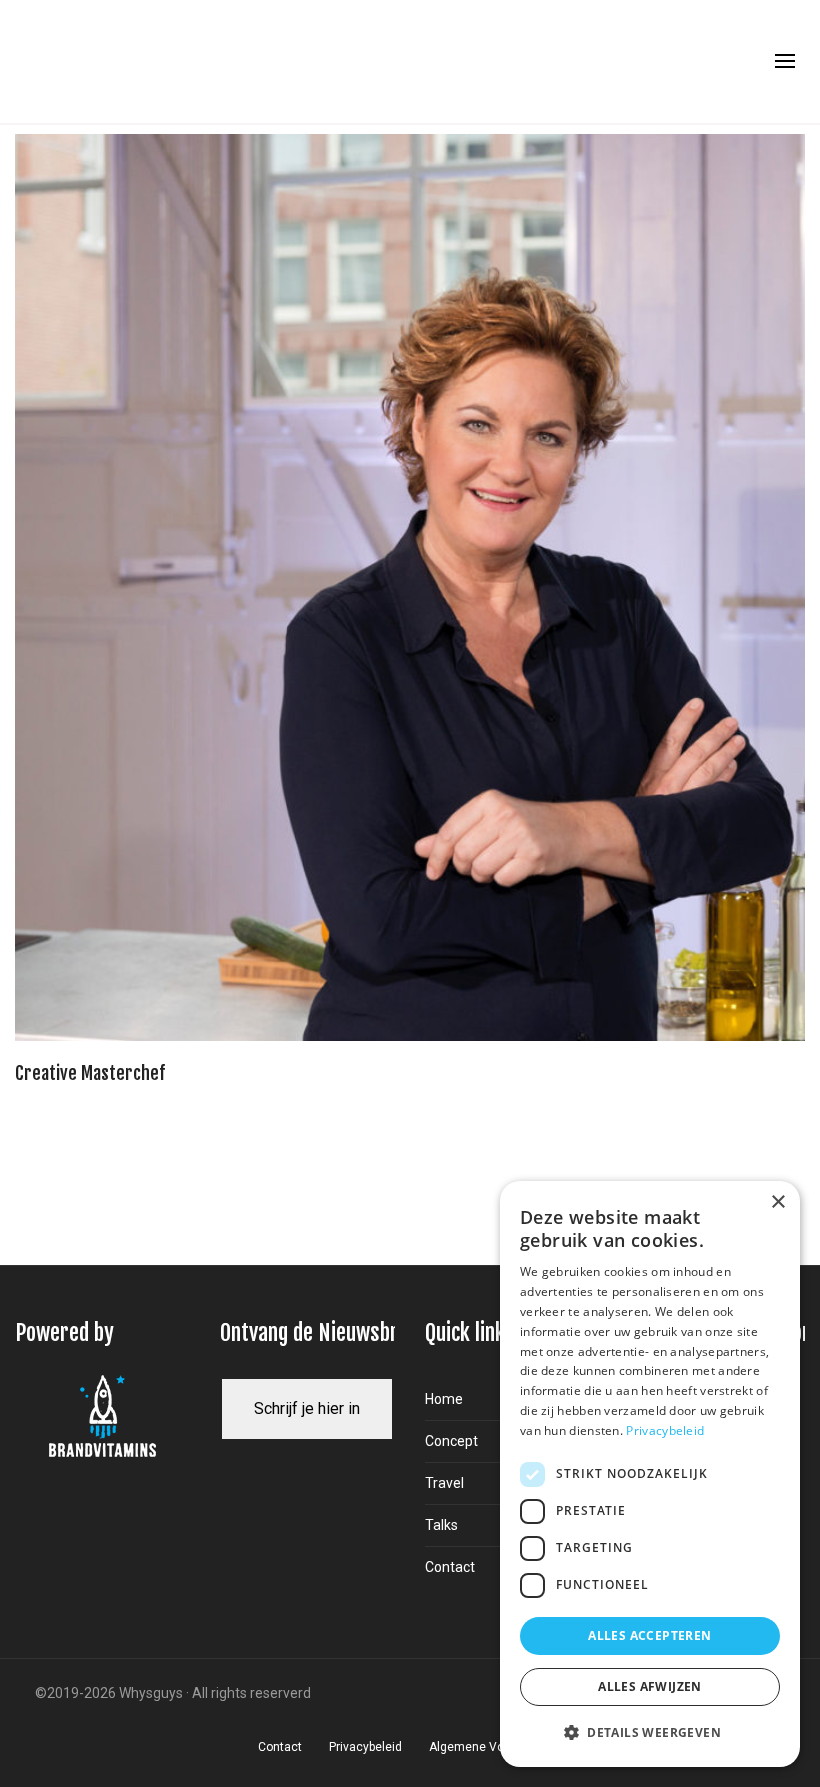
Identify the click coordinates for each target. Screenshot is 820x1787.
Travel (444, 1483)
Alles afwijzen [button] (650, 1686)
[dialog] (650, 1474)
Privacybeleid (665, 1430)
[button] (650, 1733)
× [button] (777, 1202)
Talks (441, 1525)
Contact (450, 1567)
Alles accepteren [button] (649, 1635)
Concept (451, 1441)
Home (444, 1399)
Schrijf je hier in (307, 1408)
